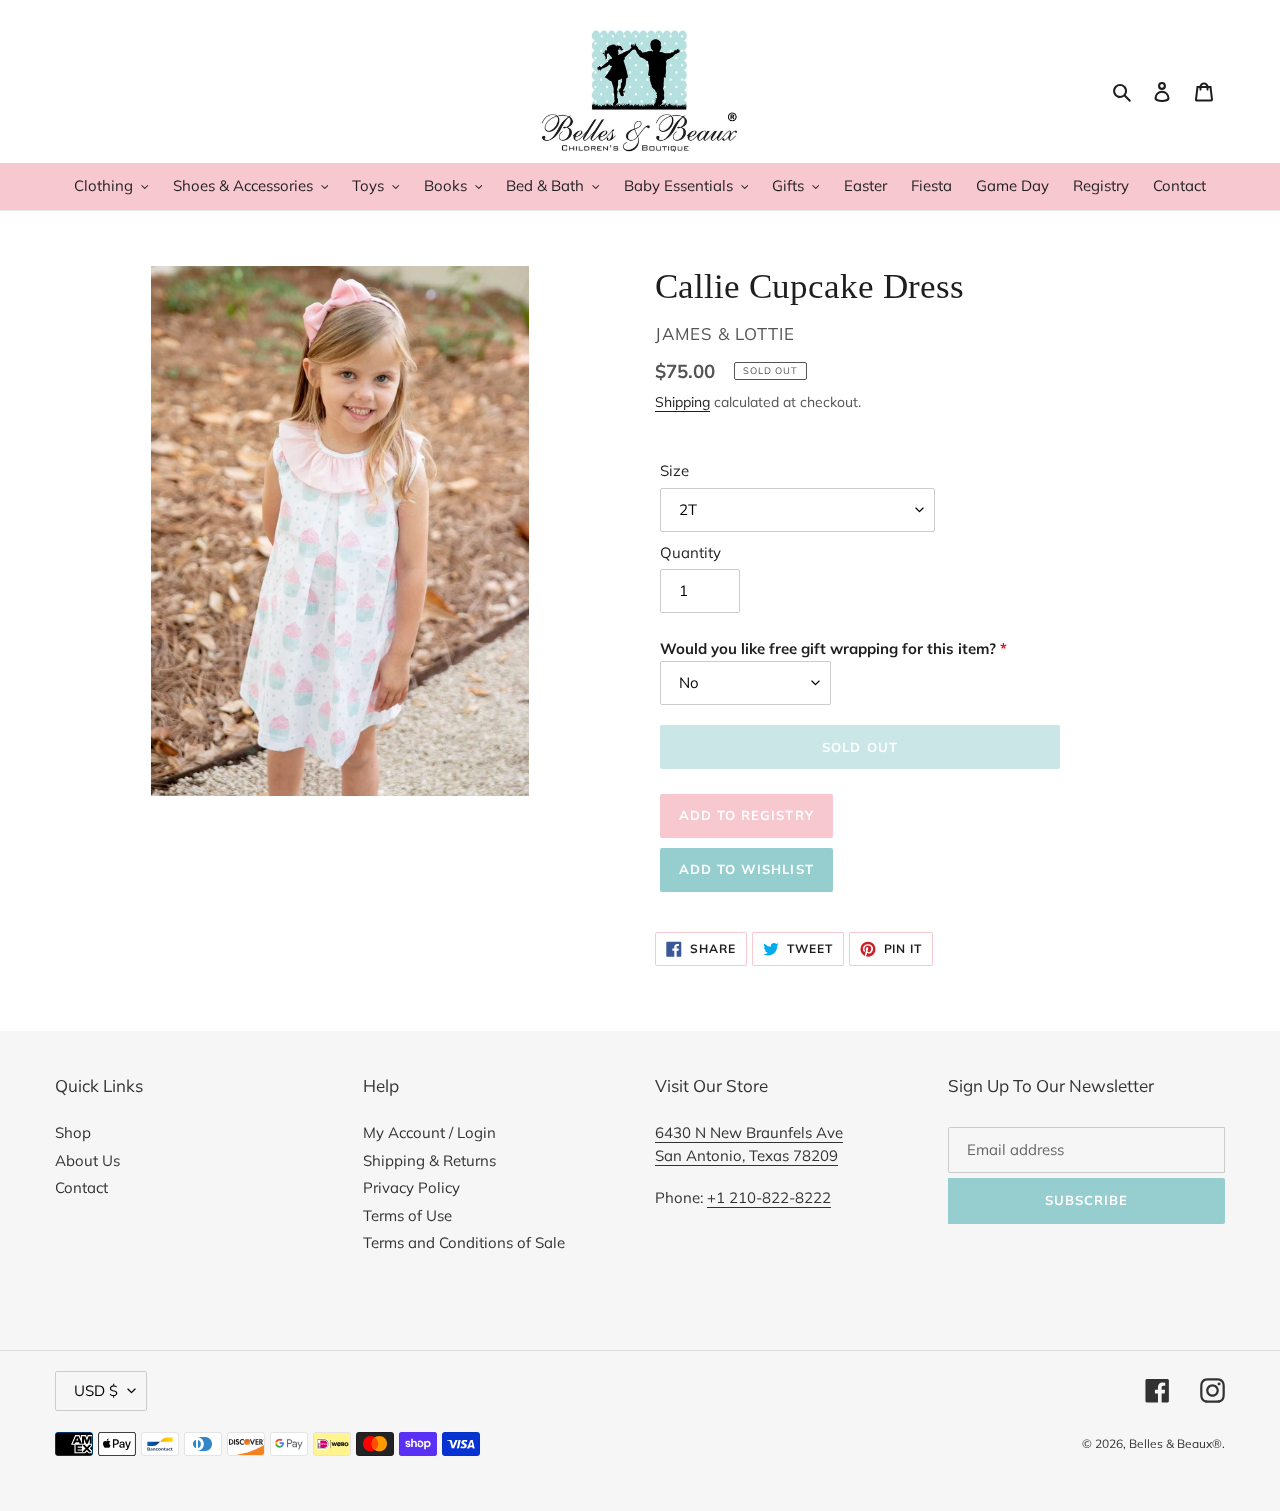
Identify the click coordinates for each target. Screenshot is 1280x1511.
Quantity (690, 552)
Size (674, 470)
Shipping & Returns (429, 1160)
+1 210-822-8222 (769, 1197)
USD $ (96, 1390)
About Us (87, 1160)
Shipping (682, 401)
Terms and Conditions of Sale (464, 1242)
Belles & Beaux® (1175, 1443)
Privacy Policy (411, 1187)
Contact (81, 1187)
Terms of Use (407, 1215)
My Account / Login (429, 1132)
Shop (73, 1132)
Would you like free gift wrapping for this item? (828, 648)
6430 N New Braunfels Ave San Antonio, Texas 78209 (749, 1144)
